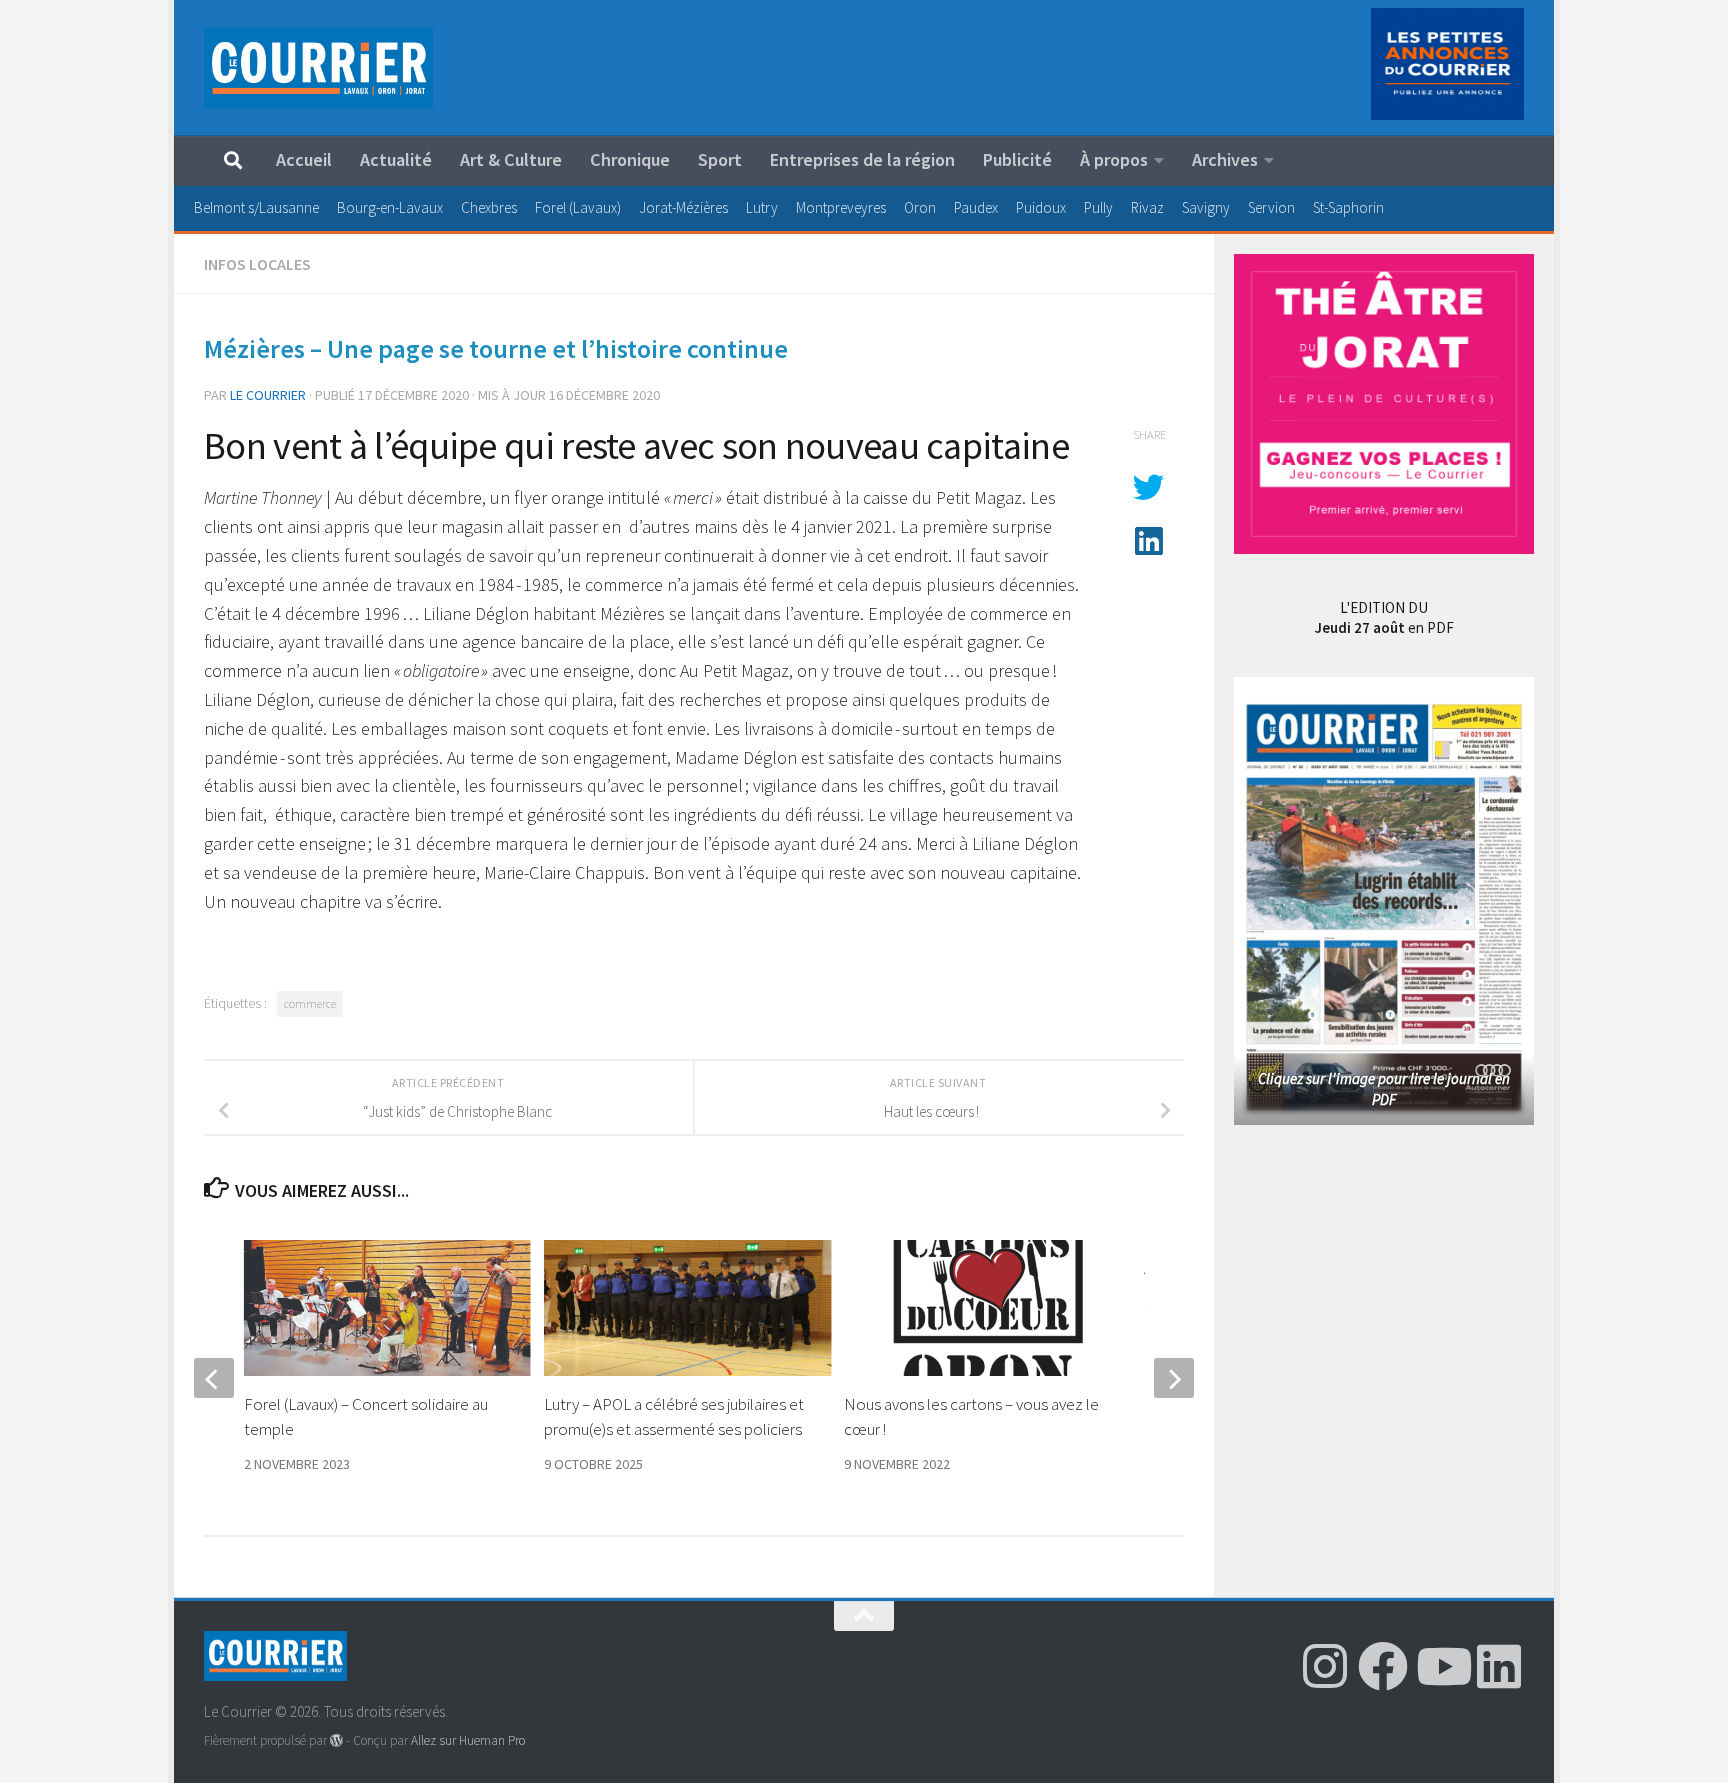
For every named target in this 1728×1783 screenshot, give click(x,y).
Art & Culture (511, 159)
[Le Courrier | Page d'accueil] (318, 68)
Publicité (1017, 159)
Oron (920, 207)
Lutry (762, 207)
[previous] (214, 1378)
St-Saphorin (1348, 207)
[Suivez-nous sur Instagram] (1325, 1666)
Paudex (976, 207)
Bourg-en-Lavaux (390, 207)
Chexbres (489, 207)
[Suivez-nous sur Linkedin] (1499, 1666)
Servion (1271, 207)
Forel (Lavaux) (578, 207)
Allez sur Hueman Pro (468, 1740)
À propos (1114, 159)
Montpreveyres (841, 207)
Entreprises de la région (862, 159)
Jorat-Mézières (683, 207)
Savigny (1206, 207)
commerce (310, 1003)
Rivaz (1147, 207)
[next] (1174, 1378)
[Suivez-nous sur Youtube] (1441, 1666)
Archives (1225, 159)
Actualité (396, 159)
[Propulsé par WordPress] (336, 1740)
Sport (720, 159)
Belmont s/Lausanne (256, 207)
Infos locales (257, 264)
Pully (1098, 207)
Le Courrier (268, 395)
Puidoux (1041, 207)
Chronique (630, 159)
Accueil (304, 159)
